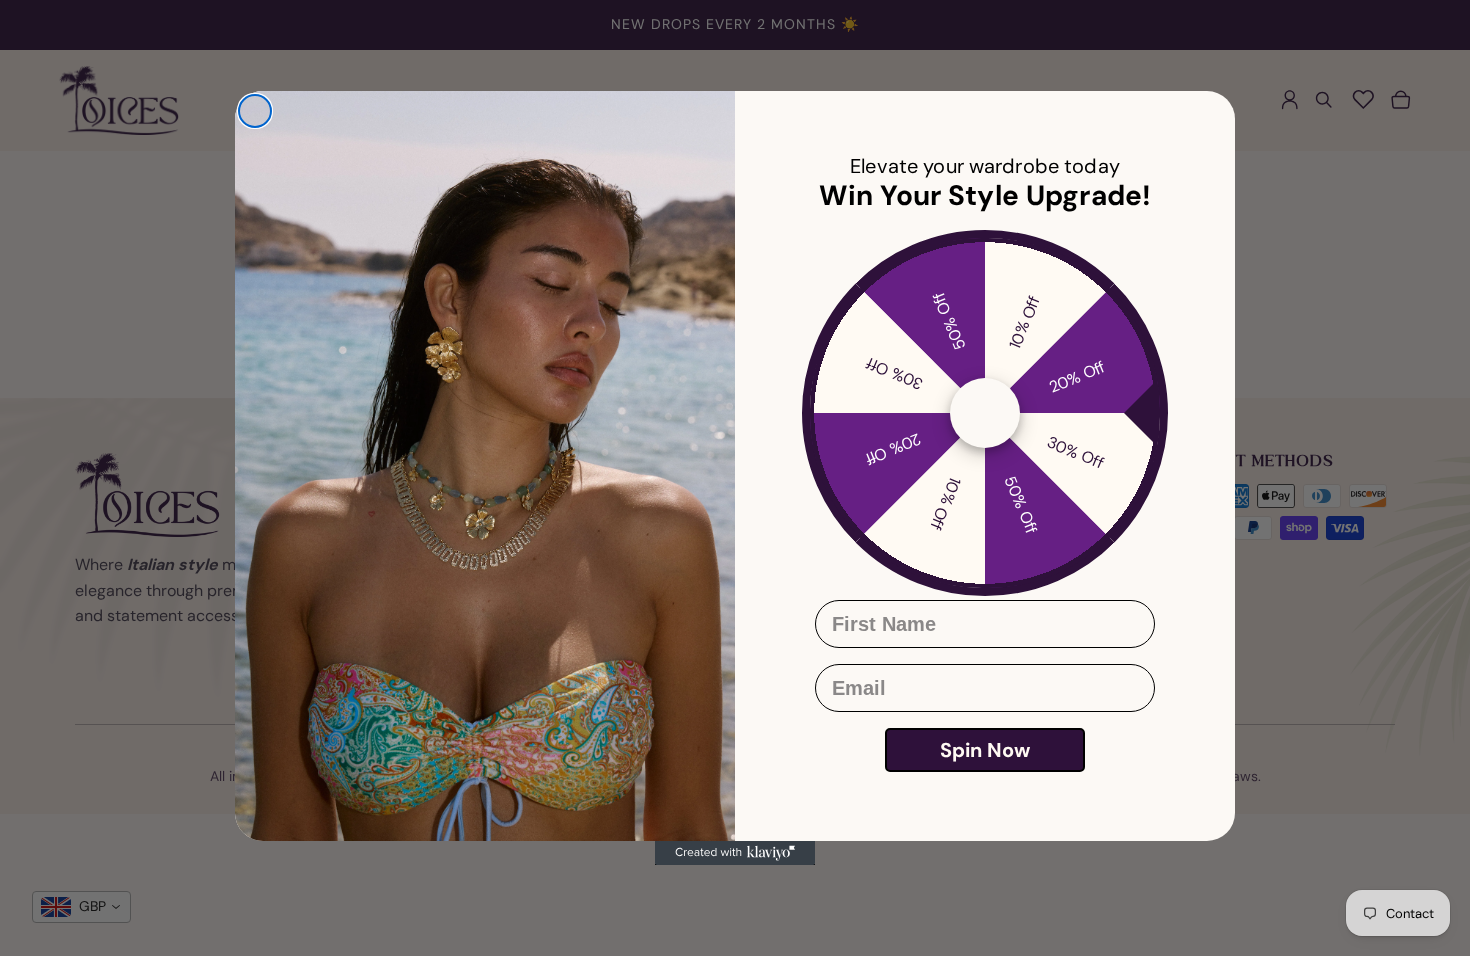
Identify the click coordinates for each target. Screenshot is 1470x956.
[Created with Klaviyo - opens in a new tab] (735, 853)
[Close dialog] (255, 111)
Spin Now (985, 750)
